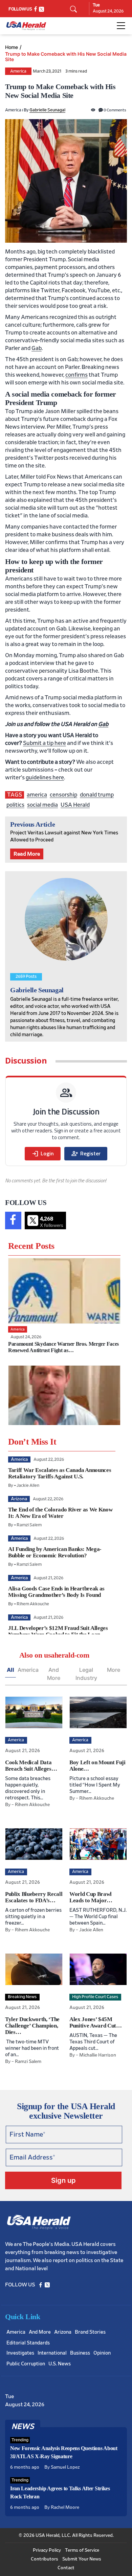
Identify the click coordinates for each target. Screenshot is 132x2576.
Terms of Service (82, 2550)
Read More (27, 854)
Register (86, 1154)
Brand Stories (90, 2332)
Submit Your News (82, 2559)
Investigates (20, 2353)
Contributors (45, 2559)
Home (12, 47)
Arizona (63, 2332)
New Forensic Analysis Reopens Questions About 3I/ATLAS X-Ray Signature (64, 2452)
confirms (76, 375)
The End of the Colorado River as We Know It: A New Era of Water (60, 1513)
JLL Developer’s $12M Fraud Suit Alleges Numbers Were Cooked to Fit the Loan (58, 1631)
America (18, 71)
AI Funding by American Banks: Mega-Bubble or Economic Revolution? (55, 1552)
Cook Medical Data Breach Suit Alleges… (31, 1766)
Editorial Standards (28, 2343)
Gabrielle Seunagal (47, 110)
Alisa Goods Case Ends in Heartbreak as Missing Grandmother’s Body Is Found (56, 1592)
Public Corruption (26, 2364)
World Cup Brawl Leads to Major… (91, 1897)
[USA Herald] (26, 26)
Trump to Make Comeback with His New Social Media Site (66, 57)
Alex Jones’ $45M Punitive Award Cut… (96, 2022)
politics (15, 805)
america (37, 795)
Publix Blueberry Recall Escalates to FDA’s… (34, 1897)
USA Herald (75, 805)
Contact (66, 2568)
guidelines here (45, 777)
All (10, 1670)
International (52, 2353)
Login (43, 1154)
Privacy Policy (47, 2550)
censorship (63, 795)
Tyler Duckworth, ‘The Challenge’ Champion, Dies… (32, 2026)
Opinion (102, 2353)
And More (54, 1674)
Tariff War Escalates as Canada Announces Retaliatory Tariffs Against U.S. (60, 1473)
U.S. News (60, 2364)
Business (80, 2353)
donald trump (97, 795)
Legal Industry (86, 1674)
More (114, 1670)
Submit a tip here (45, 743)
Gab (37, 348)
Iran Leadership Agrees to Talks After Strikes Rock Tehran (60, 2492)
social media (42, 805)
